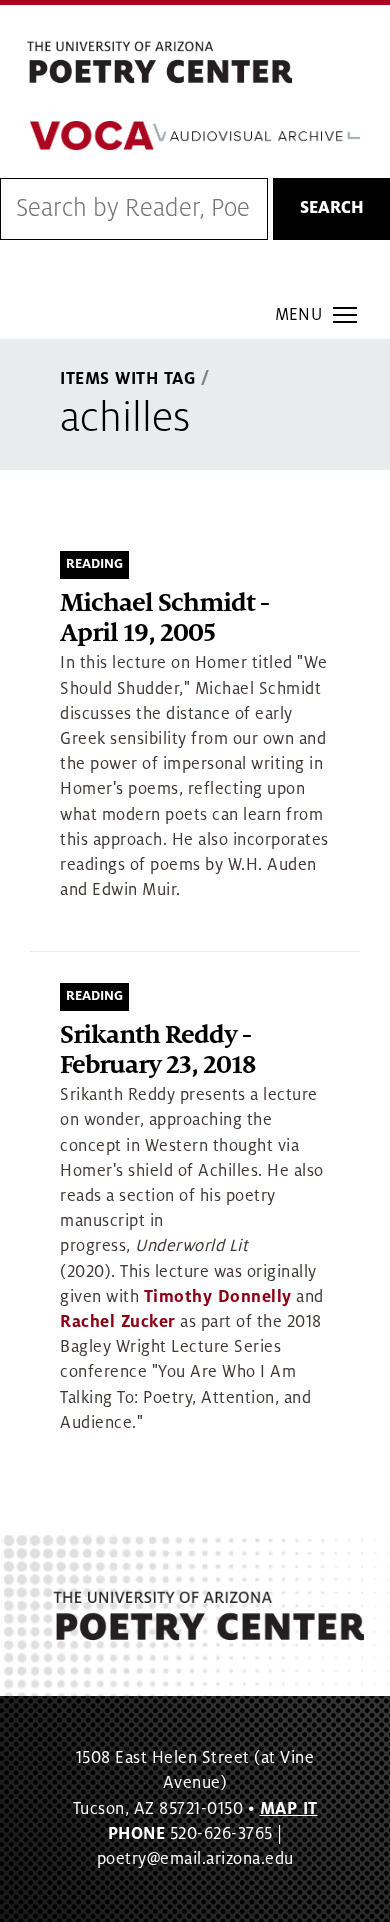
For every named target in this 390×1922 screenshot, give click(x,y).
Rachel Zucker (118, 1322)
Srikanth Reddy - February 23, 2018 (157, 1050)
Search (332, 208)
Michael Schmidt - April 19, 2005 (164, 618)
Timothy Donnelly (218, 1297)
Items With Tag (128, 379)
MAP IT (289, 1809)
